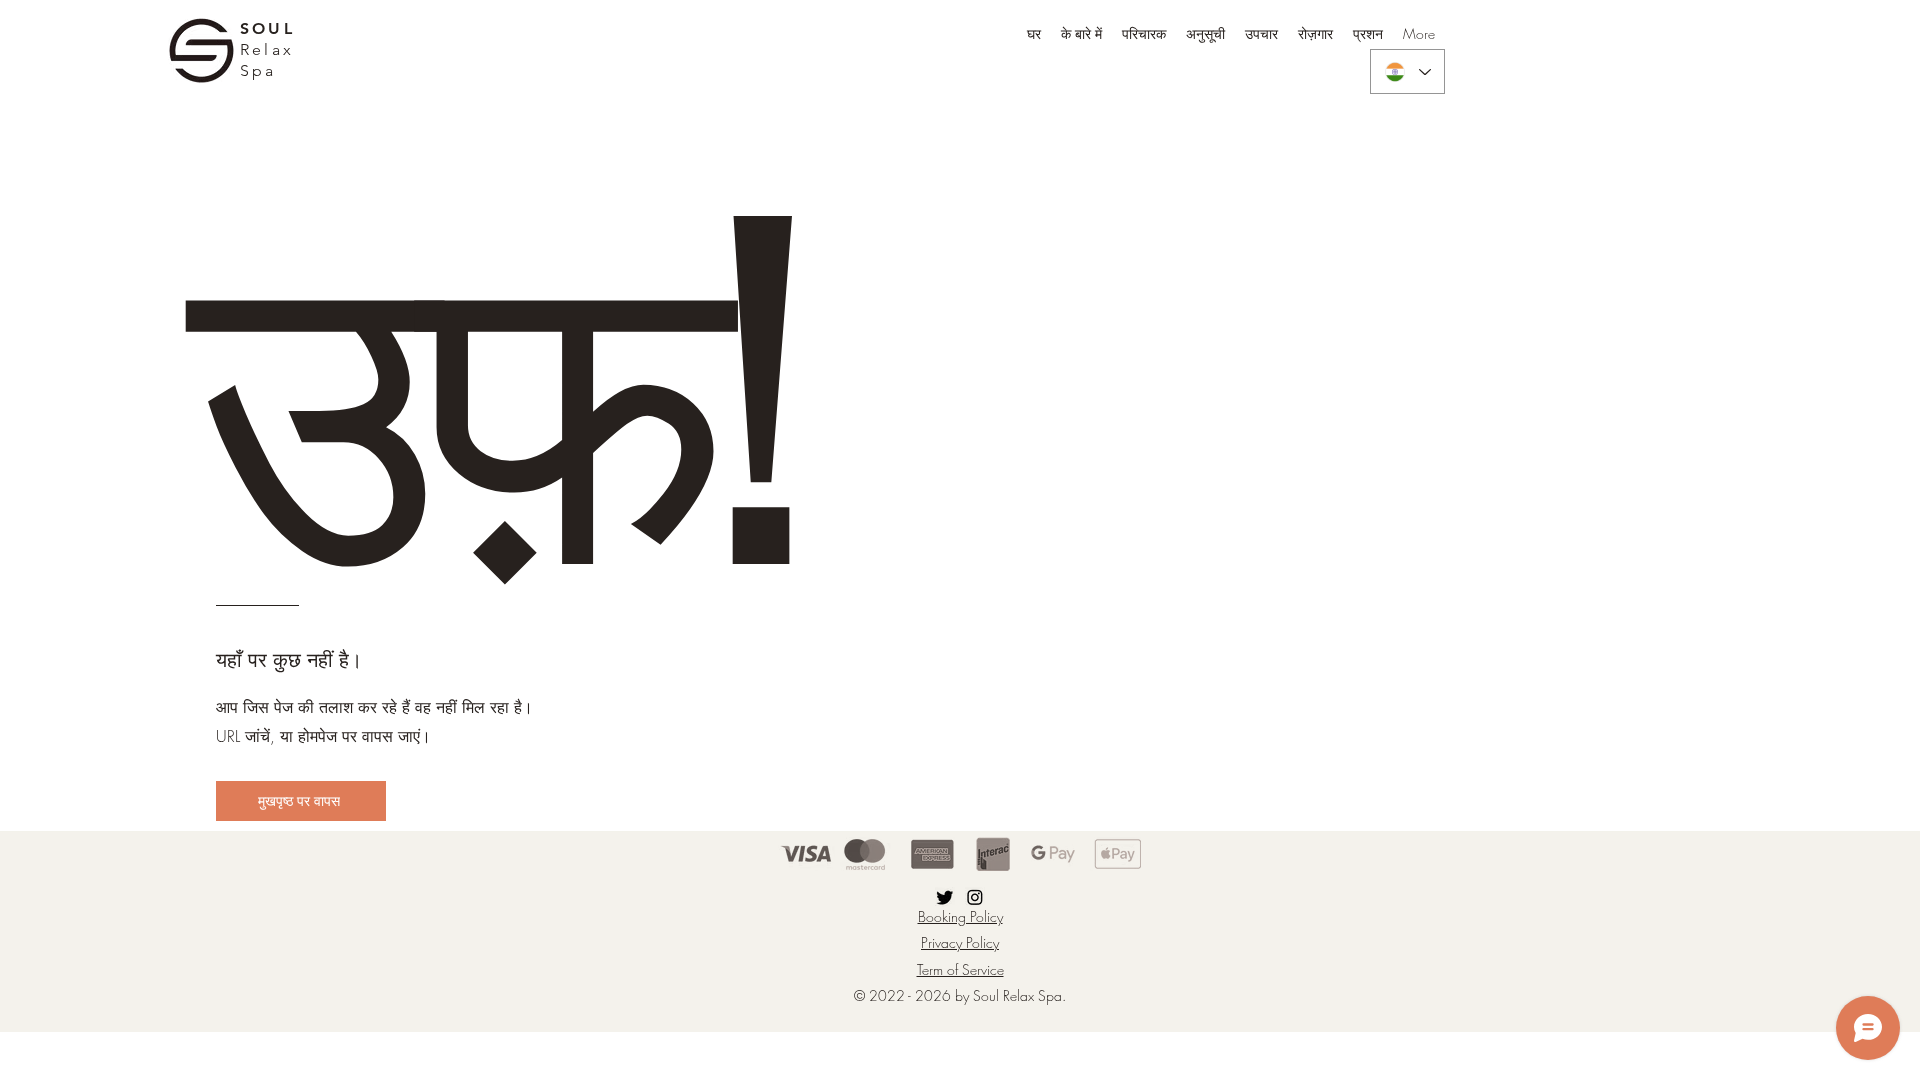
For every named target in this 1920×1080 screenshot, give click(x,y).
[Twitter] (945, 897)
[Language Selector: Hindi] (1407, 71)
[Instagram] (975, 897)
